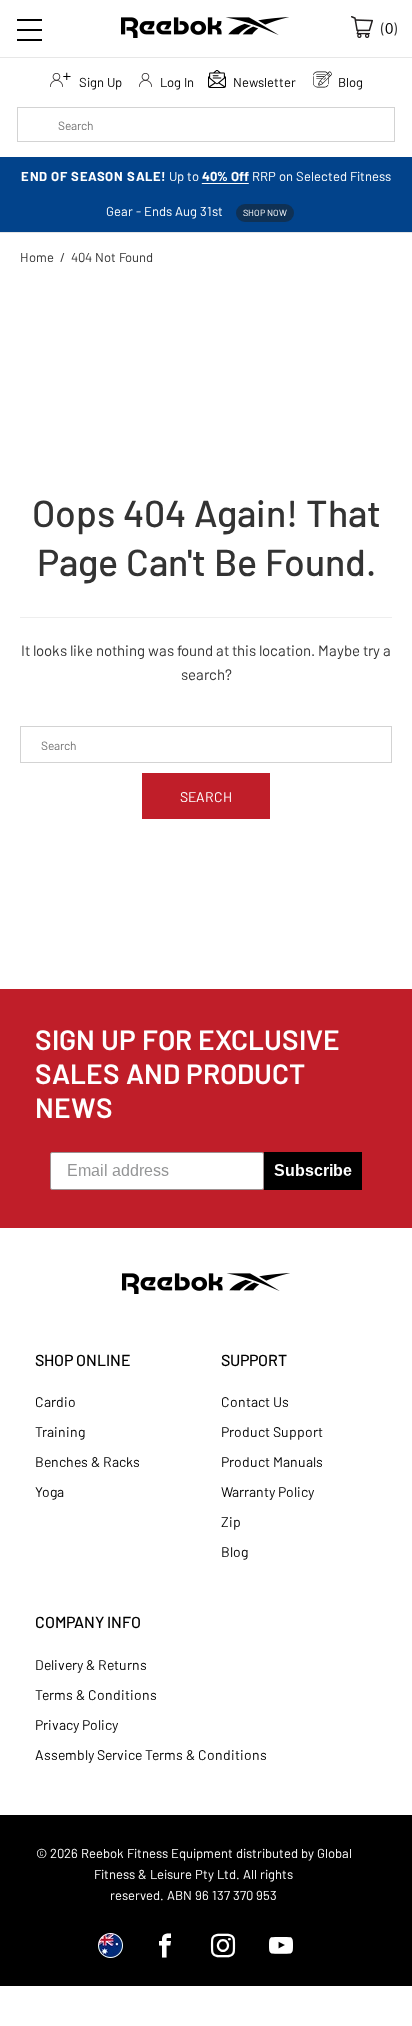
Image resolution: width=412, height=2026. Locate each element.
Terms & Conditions (96, 1694)
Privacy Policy (76, 1724)
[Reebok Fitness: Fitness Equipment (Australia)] (205, 30)
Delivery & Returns (91, 1664)
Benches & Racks (87, 1461)
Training (60, 1431)
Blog (234, 1551)
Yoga (49, 1491)
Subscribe (313, 1170)
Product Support (272, 1431)
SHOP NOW (265, 212)
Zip (231, 1521)
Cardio (55, 1401)
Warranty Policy (267, 1491)
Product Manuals (272, 1461)
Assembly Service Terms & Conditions (151, 1754)
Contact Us (255, 1401)
